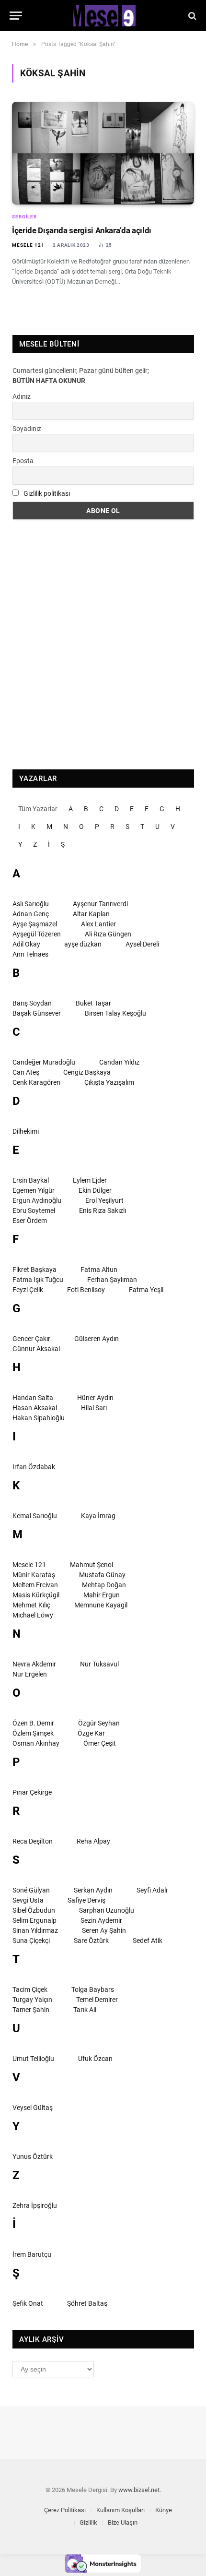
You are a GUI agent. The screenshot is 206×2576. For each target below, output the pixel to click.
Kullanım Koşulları (120, 2510)
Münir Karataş (34, 1575)
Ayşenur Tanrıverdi (100, 904)
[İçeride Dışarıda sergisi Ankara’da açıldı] (103, 153)
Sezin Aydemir (101, 1920)
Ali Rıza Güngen (108, 934)
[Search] (191, 16)
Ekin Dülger (95, 1190)
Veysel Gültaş (33, 2108)
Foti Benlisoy (86, 1290)
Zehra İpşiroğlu (35, 2205)
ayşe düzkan (83, 944)
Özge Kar (91, 1733)
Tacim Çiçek (30, 1989)
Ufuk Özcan (95, 2059)
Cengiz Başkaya (87, 1072)
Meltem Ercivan (35, 1585)
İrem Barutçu (32, 2254)
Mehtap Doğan (104, 1585)
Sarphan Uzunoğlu (107, 1910)
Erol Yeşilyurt (104, 1200)
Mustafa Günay (102, 1575)
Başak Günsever (37, 1013)
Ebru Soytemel (34, 1210)
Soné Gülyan (31, 1890)
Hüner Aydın (95, 1398)
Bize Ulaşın (123, 2522)
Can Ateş (26, 1072)
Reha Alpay (93, 1841)
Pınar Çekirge (32, 1792)
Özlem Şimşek (33, 1733)
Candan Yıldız (119, 1062)
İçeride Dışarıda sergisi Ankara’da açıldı (82, 230)
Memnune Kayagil (101, 1605)
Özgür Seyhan (99, 1723)
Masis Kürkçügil (36, 1595)
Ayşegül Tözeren (37, 934)
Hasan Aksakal (35, 1408)
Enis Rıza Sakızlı (103, 1210)
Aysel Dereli (142, 944)
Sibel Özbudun (34, 1910)
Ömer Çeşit (100, 1743)
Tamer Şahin (31, 2010)
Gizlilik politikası (47, 493)
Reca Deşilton (33, 1841)
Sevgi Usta (28, 1900)
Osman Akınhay (36, 1743)
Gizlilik (88, 2522)
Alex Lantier (98, 924)
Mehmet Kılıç (31, 1605)
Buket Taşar (93, 1003)
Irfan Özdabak (34, 1467)
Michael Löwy (33, 1615)
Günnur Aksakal (36, 1349)
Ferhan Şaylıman (112, 1280)
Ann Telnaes (30, 954)
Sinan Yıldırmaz (35, 1930)
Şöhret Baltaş (87, 2303)
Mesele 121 (29, 1565)
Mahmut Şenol (92, 1565)
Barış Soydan (32, 1003)
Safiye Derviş (86, 1900)
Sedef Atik (148, 1941)
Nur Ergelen (30, 1674)
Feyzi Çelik (28, 1290)
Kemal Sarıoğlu (35, 1516)
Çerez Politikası (65, 2510)
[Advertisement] (103, 645)
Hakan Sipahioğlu (39, 1418)
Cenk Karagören (36, 1082)
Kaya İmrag (98, 1516)
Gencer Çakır (31, 1339)
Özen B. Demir (33, 1723)
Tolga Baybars (93, 1989)
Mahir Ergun (102, 1595)
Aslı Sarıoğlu (31, 904)
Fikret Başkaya (34, 1270)
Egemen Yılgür (34, 1190)
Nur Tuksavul (99, 1664)
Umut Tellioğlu (33, 2059)
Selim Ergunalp (34, 1920)
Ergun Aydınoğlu (37, 1200)
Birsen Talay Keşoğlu (115, 1013)
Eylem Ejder (90, 1180)
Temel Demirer (97, 2000)
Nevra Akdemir (34, 1664)
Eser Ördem (30, 1221)
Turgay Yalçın (32, 2000)
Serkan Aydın (93, 1890)
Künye (164, 2510)
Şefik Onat (28, 2303)
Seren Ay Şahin (104, 1930)
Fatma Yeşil (146, 1290)
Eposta (23, 461)
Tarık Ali (85, 2010)
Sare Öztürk (91, 1941)
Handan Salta (33, 1398)
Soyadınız (27, 429)
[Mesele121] (103, 16)
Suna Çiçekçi (31, 1941)
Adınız (22, 396)
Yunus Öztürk (33, 2157)
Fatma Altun (99, 1270)
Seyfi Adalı (152, 1890)
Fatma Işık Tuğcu (38, 1280)
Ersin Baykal (31, 1180)
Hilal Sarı (94, 1408)
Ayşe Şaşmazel (35, 924)
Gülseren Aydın (97, 1339)
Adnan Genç (31, 914)
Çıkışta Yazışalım (109, 1082)
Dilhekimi (26, 1131)
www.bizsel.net (139, 2490)
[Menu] (16, 16)
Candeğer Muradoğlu (44, 1062)
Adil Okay (26, 944)
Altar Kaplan (91, 914)
